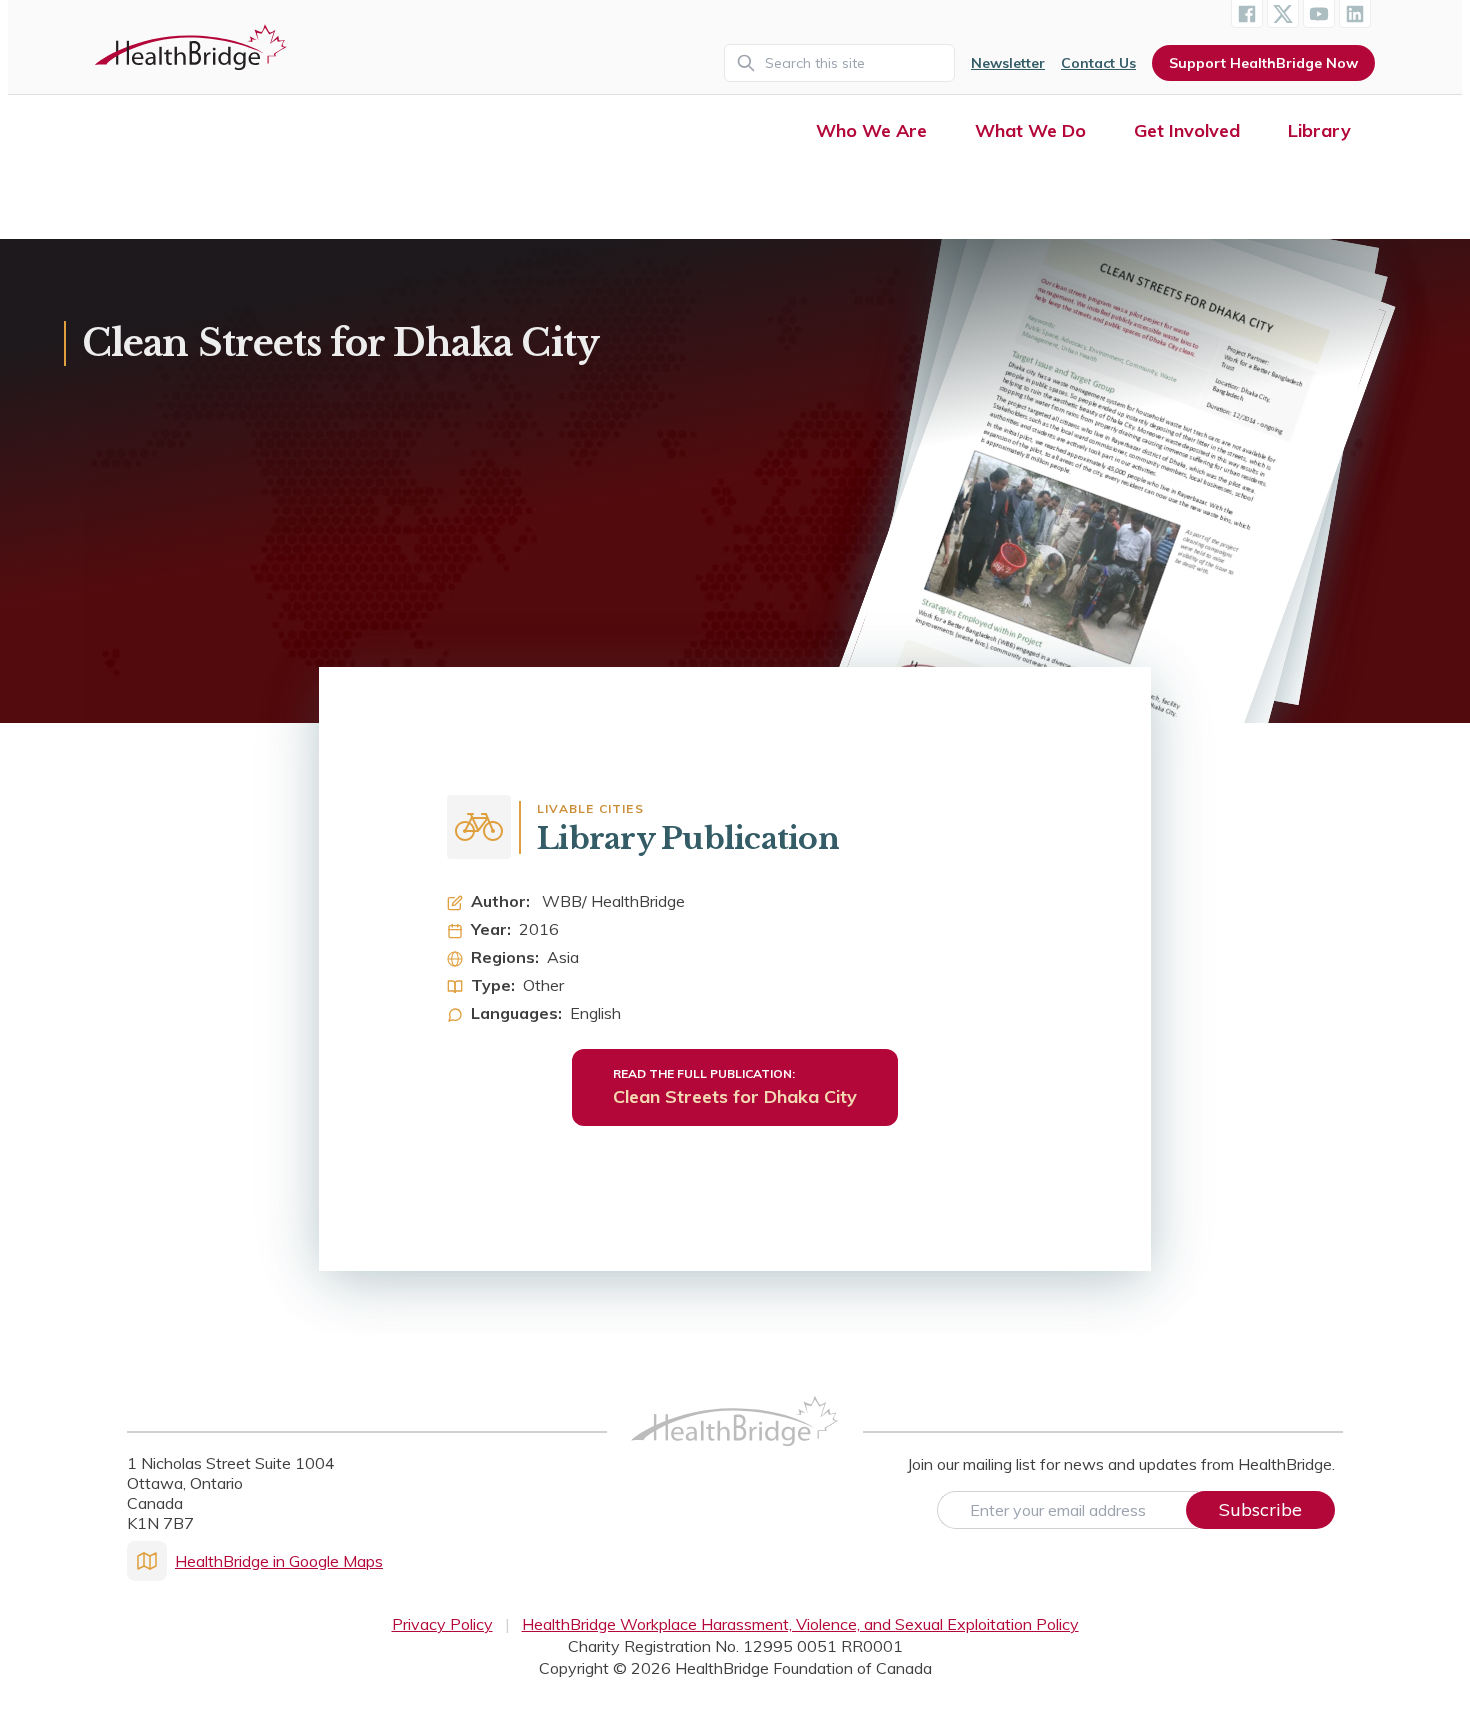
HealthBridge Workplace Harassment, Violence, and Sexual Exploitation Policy (800, 1624)
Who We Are (871, 130)
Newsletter (1008, 63)
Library (1319, 130)
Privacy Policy (442, 1624)
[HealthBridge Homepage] (735, 1443)
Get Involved (1187, 130)
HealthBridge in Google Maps (279, 1561)
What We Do (1030, 130)
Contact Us (1098, 63)
